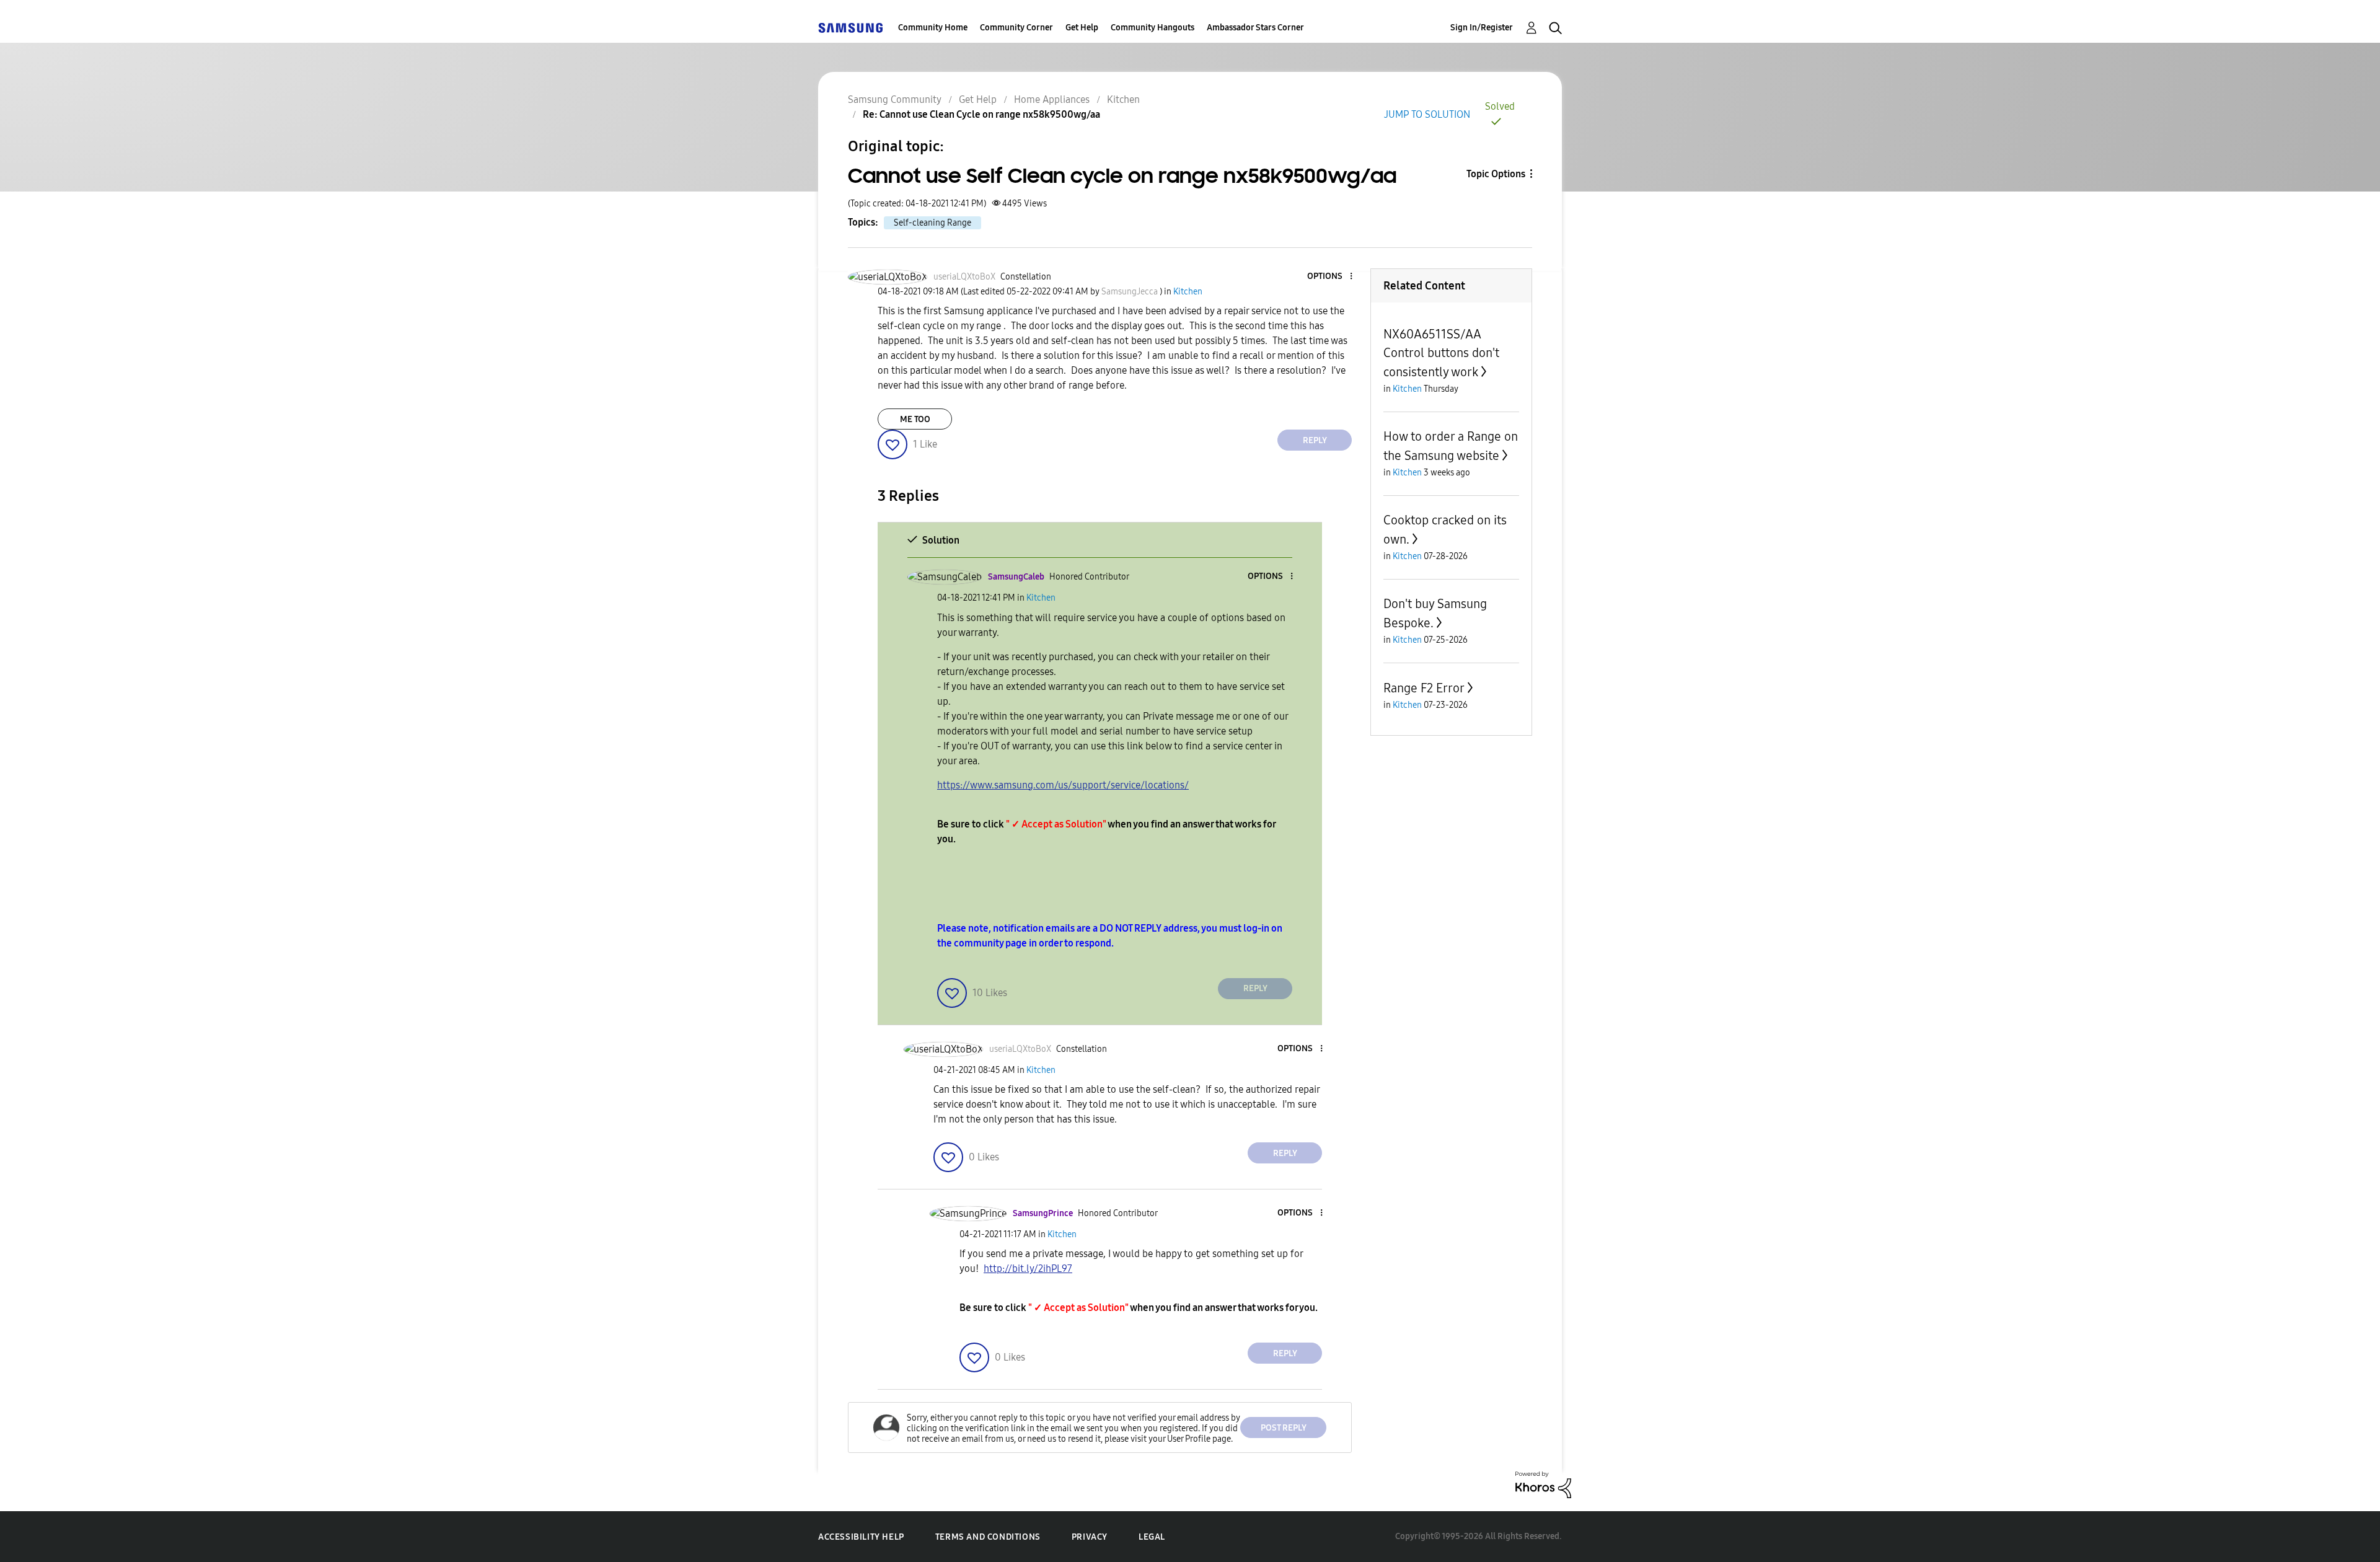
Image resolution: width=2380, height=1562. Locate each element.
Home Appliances (1052, 99)
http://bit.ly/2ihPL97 (1028, 1269)
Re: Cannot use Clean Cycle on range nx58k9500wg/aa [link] (981, 114)
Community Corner (1016, 28)
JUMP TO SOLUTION (1427, 114)
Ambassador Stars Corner (1255, 28)
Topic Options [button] (1496, 174)
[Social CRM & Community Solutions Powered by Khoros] (1543, 1484)
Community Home (933, 28)
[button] (1331, 277)
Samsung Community (895, 99)
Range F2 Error (1424, 688)
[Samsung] (850, 28)
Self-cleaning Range (932, 223)
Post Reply (1284, 1428)
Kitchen (1123, 99)
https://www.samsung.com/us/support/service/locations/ (1063, 785)
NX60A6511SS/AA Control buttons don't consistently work (1441, 353)
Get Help (1082, 28)
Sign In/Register (1482, 28)
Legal (1152, 1537)
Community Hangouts (1153, 28)
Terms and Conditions (988, 1537)
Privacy (1090, 1537)
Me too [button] (915, 419)
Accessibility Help (861, 1537)
